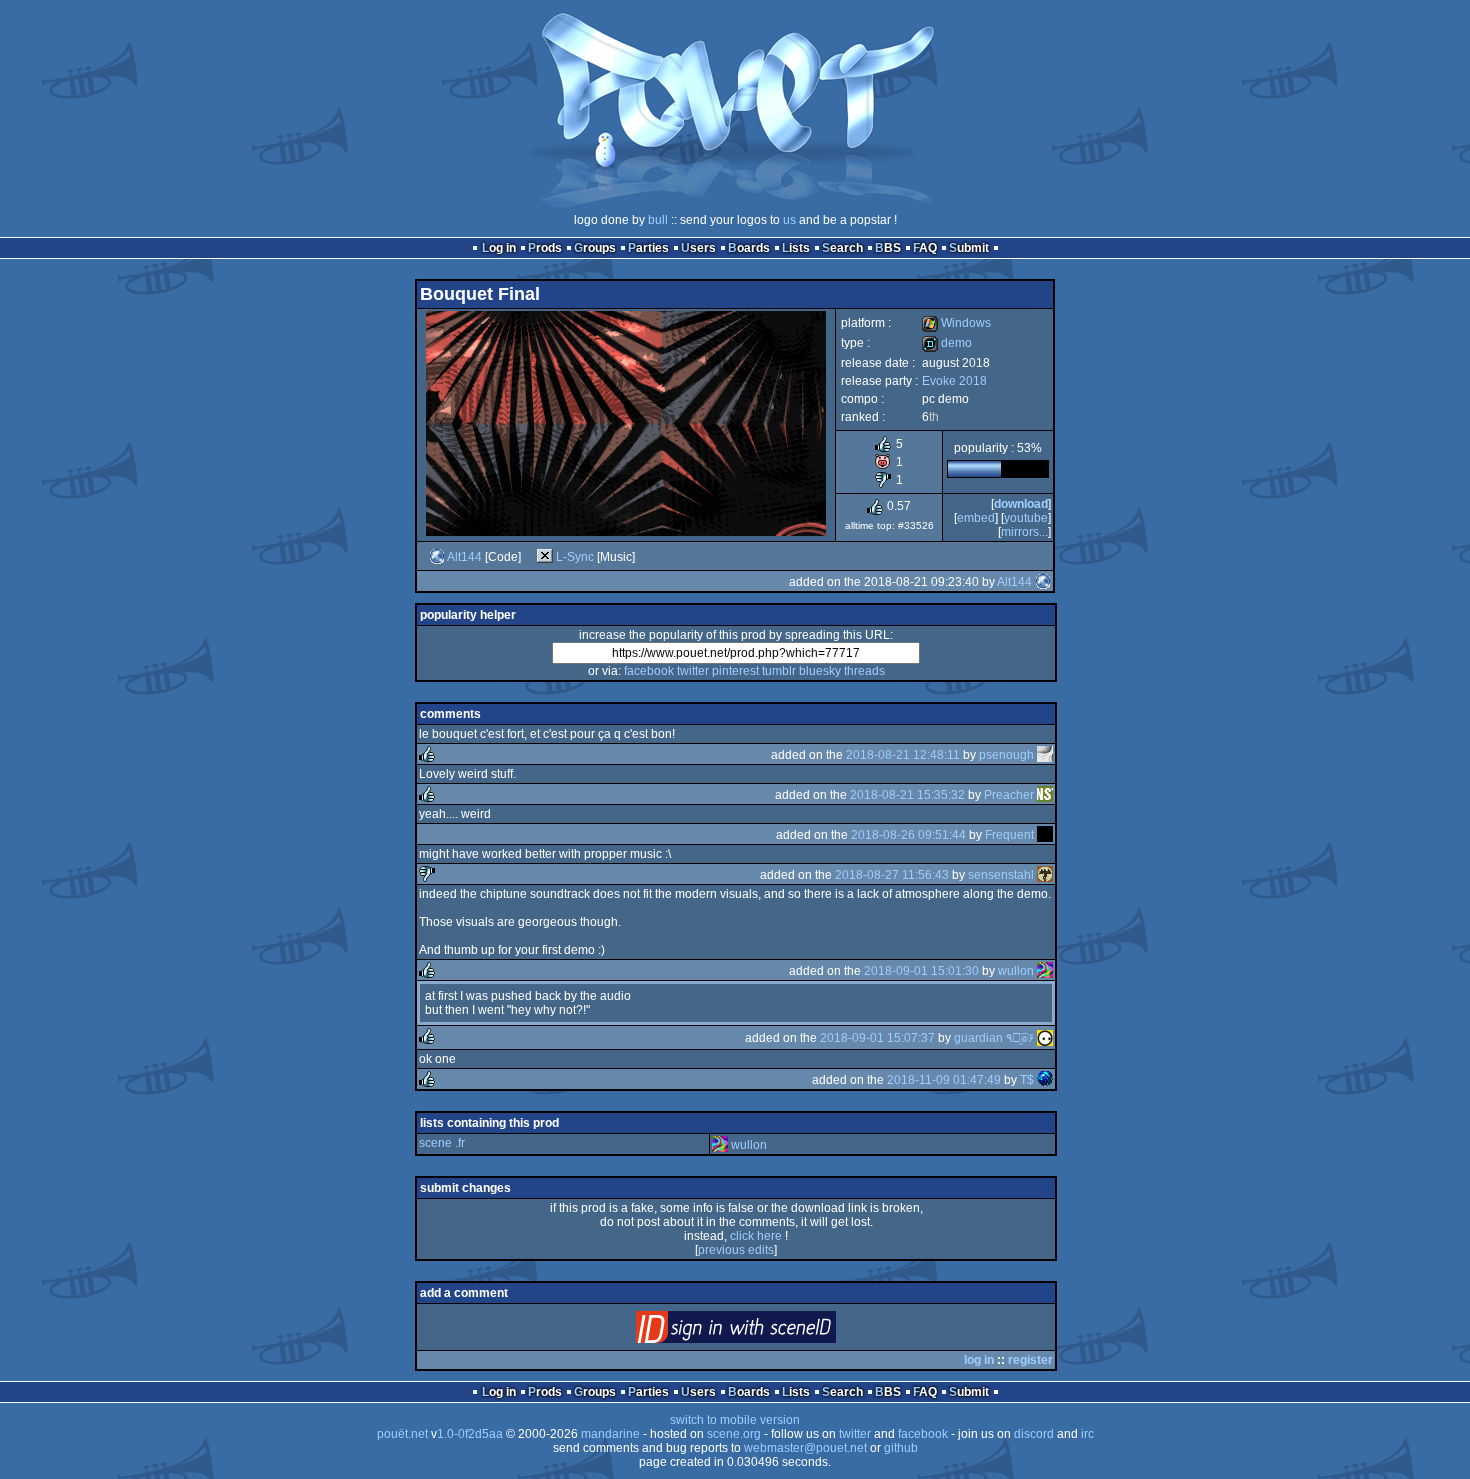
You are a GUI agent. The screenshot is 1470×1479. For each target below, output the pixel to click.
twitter (693, 671)
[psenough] (1045, 755)
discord (1034, 1434)
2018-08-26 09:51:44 (908, 835)
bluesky (820, 671)
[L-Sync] (545, 557)
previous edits (736, 1250)
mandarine (610, 1434)
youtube (1026, 518)
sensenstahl (1001, 875)
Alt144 (464, 557)
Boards (749, 248)
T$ (1027, 1080)
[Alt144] (437, 557)
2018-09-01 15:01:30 (921, 971)
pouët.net (402, 1434)
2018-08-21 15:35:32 (907, 795)
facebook (649, 671)
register (1030, 1360)
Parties (648, 248)
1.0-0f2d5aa (470, 1434)
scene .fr (442, 1143)
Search (842, 248)
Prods (545, 248)
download (1021, 504)
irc (1087, 1434)
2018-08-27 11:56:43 (892, 875)
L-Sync (575, 557)
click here (756, 1236)
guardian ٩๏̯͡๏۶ (994, 1038)
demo (947, 343)
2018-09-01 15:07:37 (877, 1038)
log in (979, 1360)
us (789, 220)
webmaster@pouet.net (805, 1448)
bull (658, 220)
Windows (956, 323)
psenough (1006, 755)
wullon (1016, 971)
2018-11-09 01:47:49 (944, 1080)
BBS (888, 248)
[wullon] (1045, 971)
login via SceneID (769, 1331)
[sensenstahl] (1045, 875)
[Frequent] (1045, 835)
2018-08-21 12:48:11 (903, 755)
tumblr (779, 671)
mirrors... (1024, 532)
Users (698, 248)
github (901, 1448)
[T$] (1045, 1080)
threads (864, 671)
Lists (796, 248)
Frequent (1009, 835)
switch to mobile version (735, 1420)
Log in (499, 248)
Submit (969, 248)
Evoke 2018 (954, 381)
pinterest (735, 671)
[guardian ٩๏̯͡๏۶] (1045, 1038)
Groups (595, 248)
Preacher (1009, 795)
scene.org (734, 1434)
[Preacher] (1045, 795)
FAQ (925, 248)
